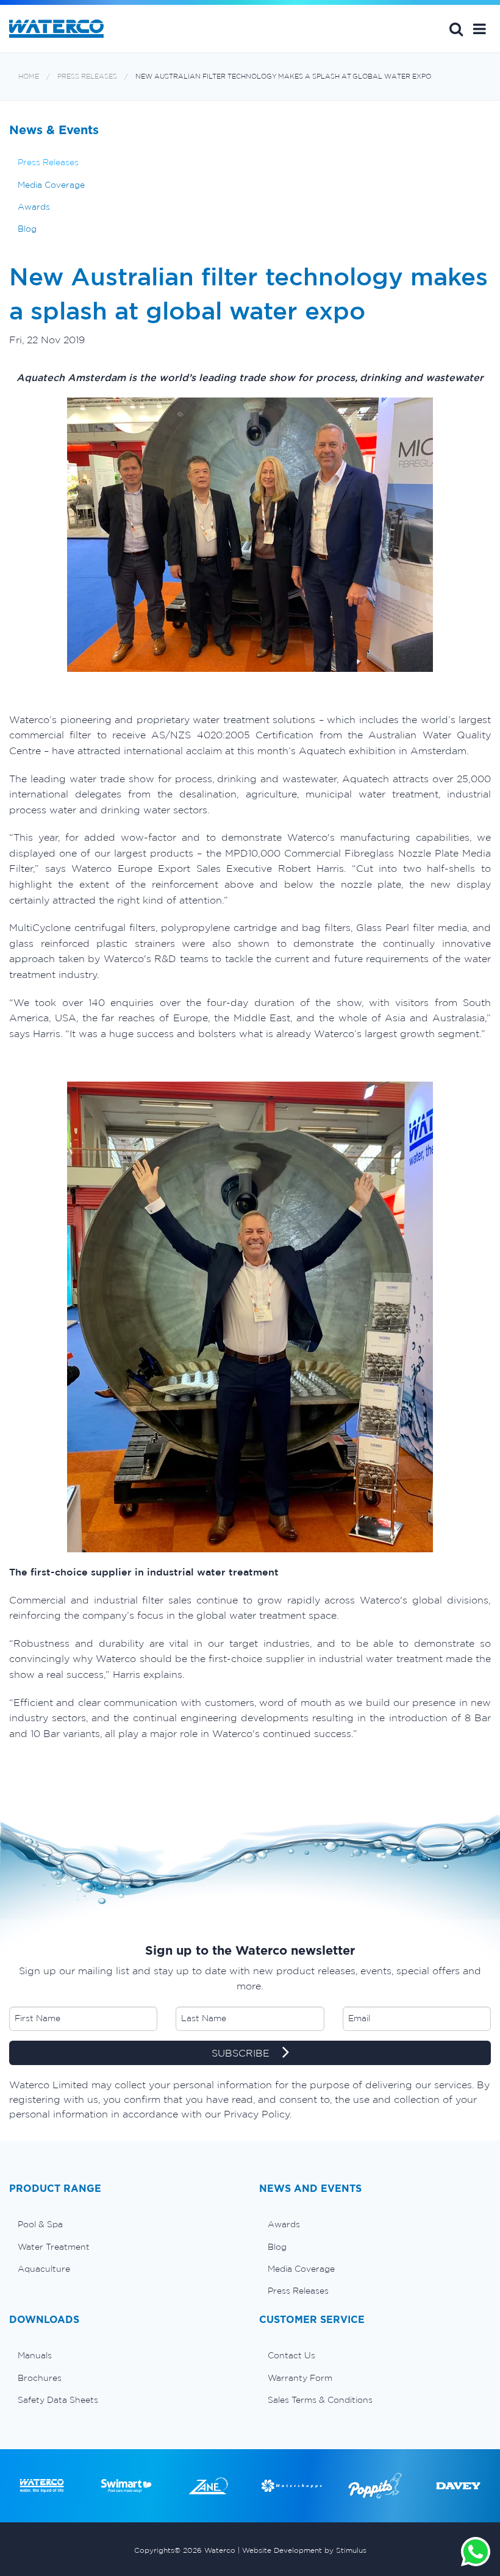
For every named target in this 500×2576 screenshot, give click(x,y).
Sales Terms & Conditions (320, 2400)
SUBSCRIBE (242, 2053)
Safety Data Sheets (58, 2400)
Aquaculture (44, 2269)
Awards (34, 207)
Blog (27, 229)
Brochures (40, 2378)
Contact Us (291, 2355)
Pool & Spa (40, 2224)
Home (29, 77)
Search (456, 29)
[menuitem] (125, 2224)
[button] (480, 29)
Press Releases (87, 77)
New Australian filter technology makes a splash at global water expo (283, 77)
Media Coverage (51, 185)
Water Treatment (54, 2247)
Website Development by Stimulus (304, 2550)
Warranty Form (300, 2378)
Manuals (35, 2355)
